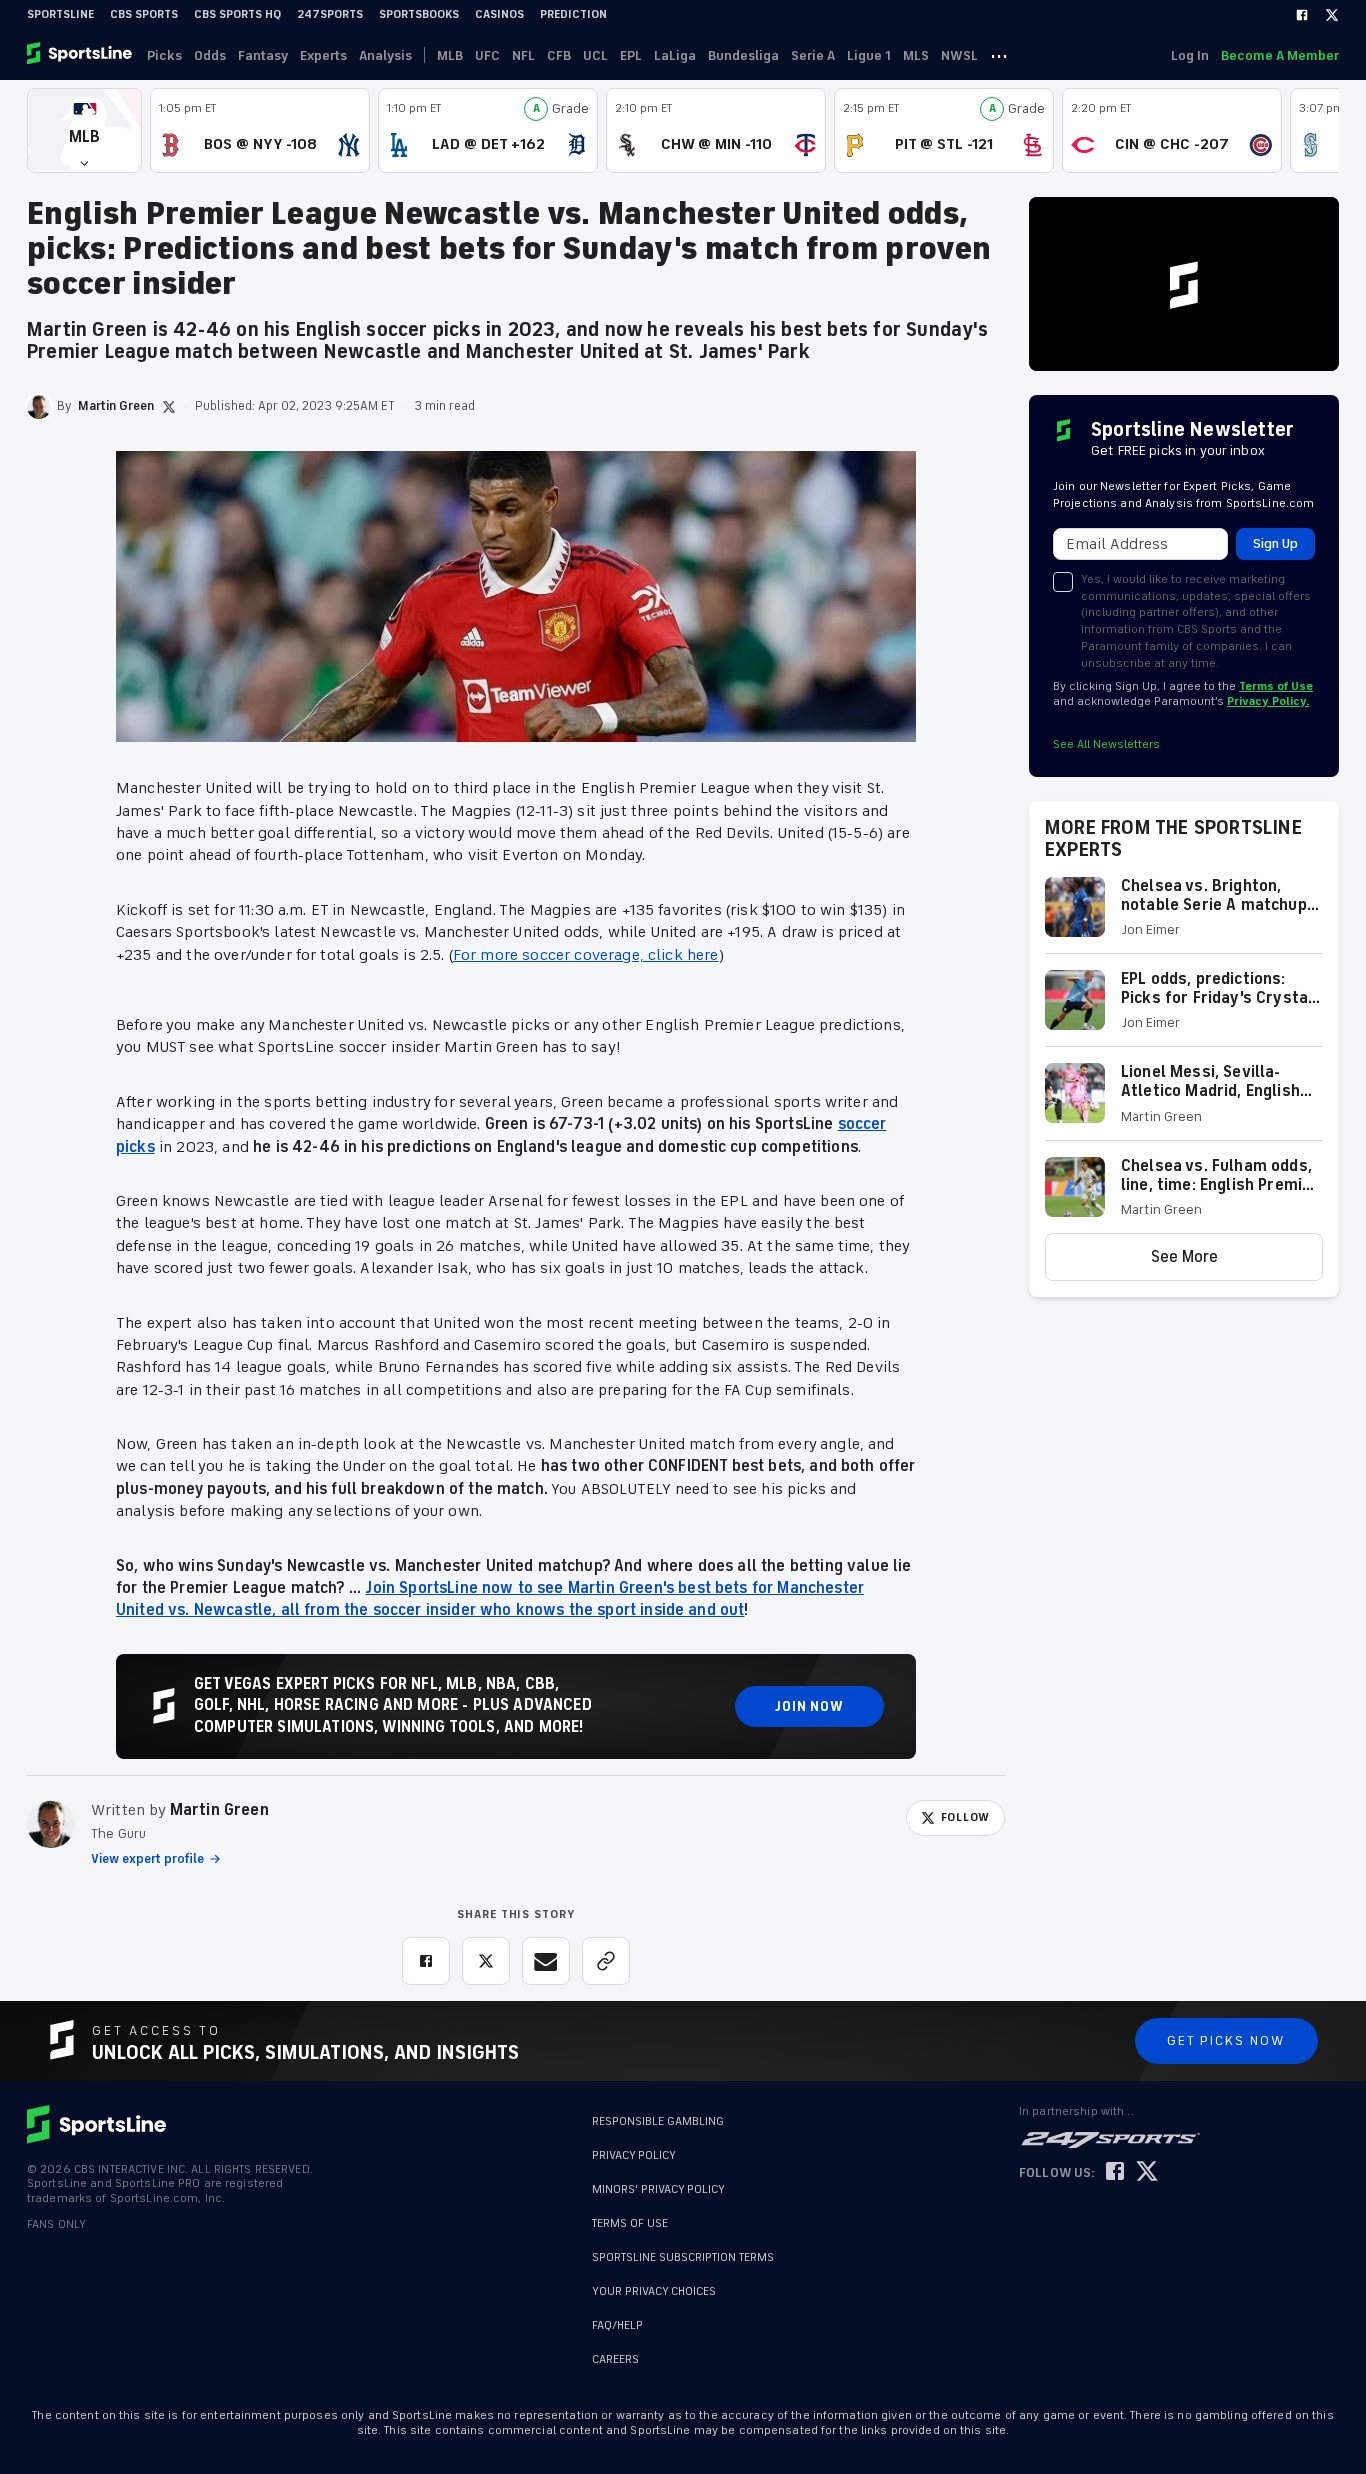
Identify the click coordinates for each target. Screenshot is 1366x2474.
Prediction (573, 14)
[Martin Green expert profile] (51, 1824)
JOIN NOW (809, 1706)
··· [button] (999, 55)
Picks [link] (164, 55)
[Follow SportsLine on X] (1147, 2172)
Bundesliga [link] (743, 55)
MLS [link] (916, 55)
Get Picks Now (1226, 2040)
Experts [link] (323, 55)
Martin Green (219, 1810)
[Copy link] (606, 1961)
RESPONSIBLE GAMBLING (658, 2121)
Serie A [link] (813, 55)
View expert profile (147, 1859)
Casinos (499, 14)
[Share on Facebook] (426, 1961)
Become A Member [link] (1280, 55)
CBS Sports (144, 14)
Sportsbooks (419, 14)
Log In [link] (1190, 55)
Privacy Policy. (1268, 701)
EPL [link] (631, 55)
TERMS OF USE (630, 2223)
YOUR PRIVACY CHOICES (654, 2291)
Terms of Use (1276, 686)
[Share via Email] (546, 1961)
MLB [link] (450, 55)
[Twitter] (1332, 15)
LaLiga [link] (675, 55)
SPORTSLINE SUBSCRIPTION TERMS (683, 2257)
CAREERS (615, 2359)
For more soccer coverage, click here (586, 955)
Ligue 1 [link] (869, 55)
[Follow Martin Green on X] (169, 407)
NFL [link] (523, 55)
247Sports (330, 14)
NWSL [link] (959, 55)
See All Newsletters (1106, 744)
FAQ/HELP (617, 2325)
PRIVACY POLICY (634, 2155)
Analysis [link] (385, 55)
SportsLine (60, 14)
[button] (84, 130)
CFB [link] (559, 55)
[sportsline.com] (81, 55)
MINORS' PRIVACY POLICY (658, 2189)
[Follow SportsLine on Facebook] (1115, 2172)
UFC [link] (487, 55)
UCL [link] (595, 55)
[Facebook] (1302, 15)
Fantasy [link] (263, 55)
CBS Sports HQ (237, 14)
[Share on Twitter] (486, 1961)
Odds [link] (210, 55)
